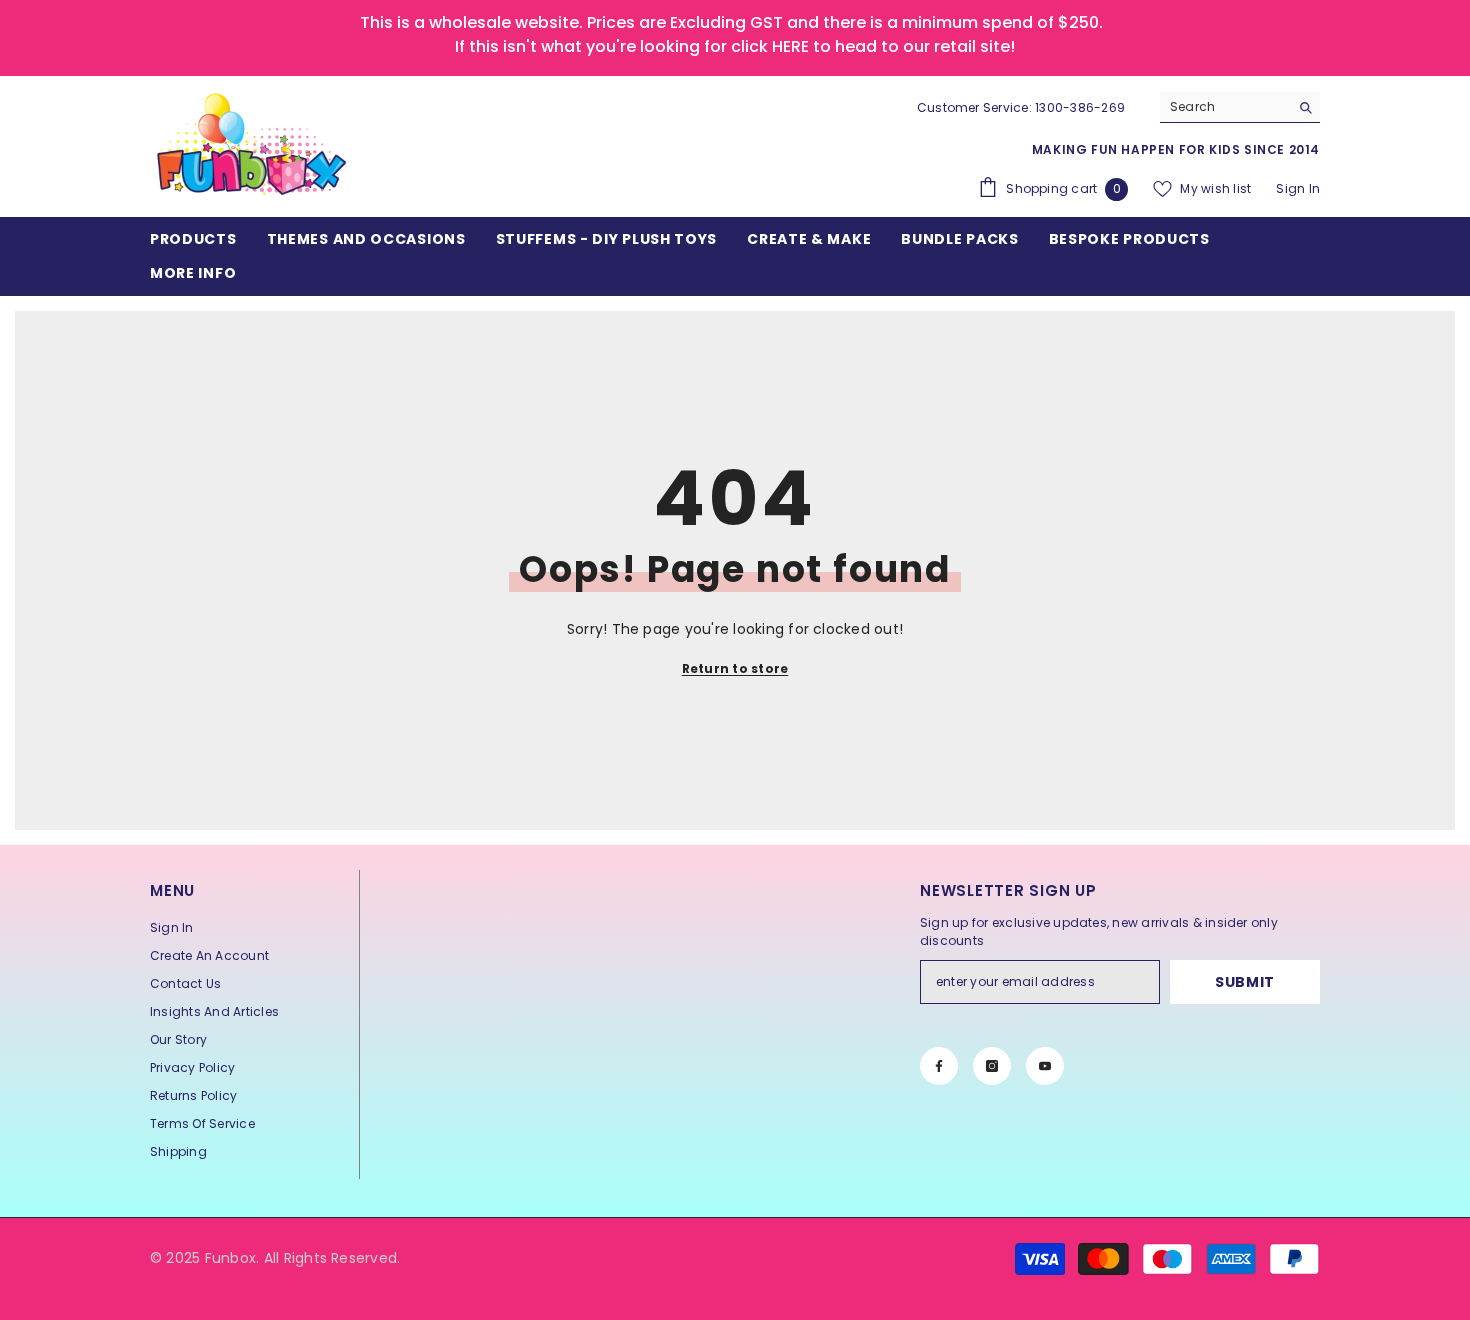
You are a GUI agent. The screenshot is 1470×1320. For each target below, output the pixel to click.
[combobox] (1224, 107)
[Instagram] (992, 1066)
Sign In (1298, 188)
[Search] (1240, 107)
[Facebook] (939, 1066)
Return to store (735, 668)
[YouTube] (1045, 1066)
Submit (1245, 982)
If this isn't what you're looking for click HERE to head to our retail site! (735, 46)
